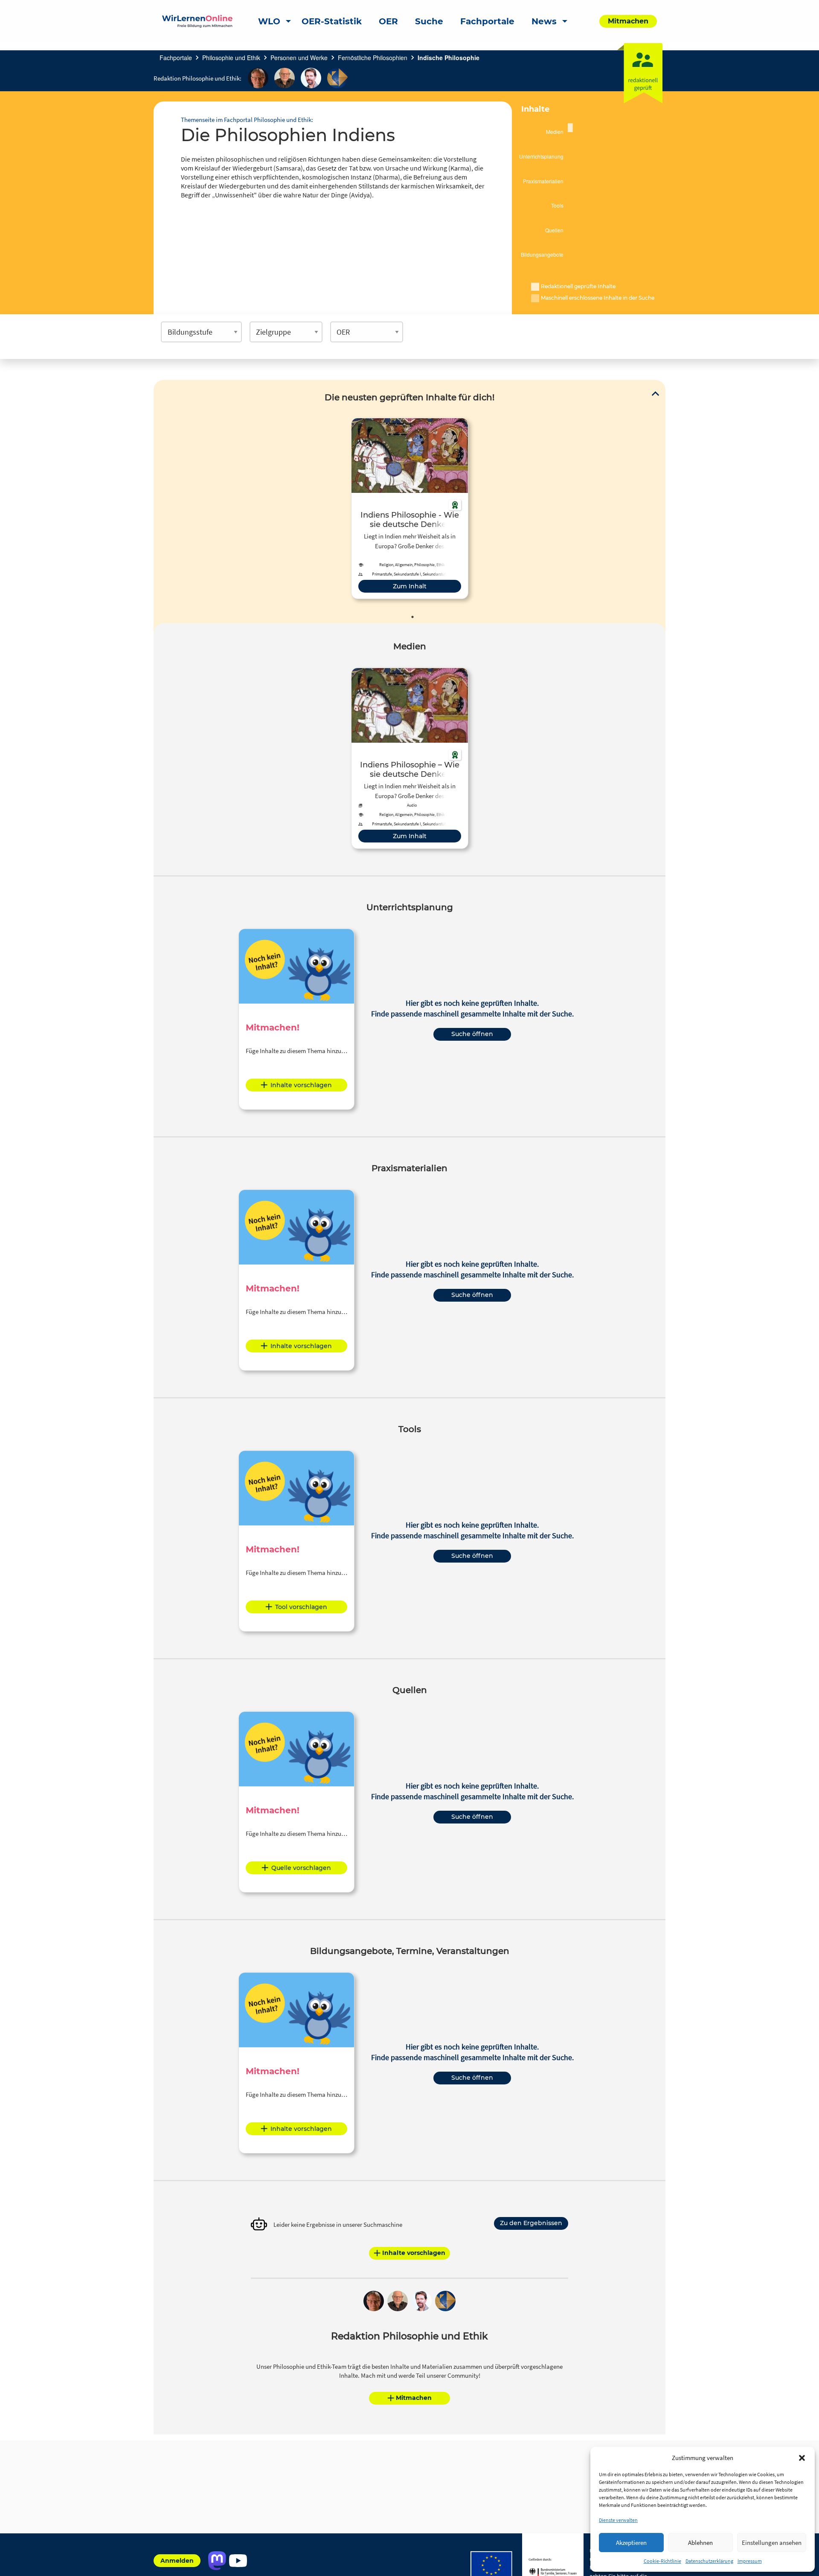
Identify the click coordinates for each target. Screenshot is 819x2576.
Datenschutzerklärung (709, 2561)
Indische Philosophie (449, 58)
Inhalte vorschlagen (301, 1085)
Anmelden (177, 2561)
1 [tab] (412, 617)
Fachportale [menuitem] (487, 21)
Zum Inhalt (410, 586)
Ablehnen (700, 2543)
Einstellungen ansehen (772, 2543)
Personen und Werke (299, 58)
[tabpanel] (410, 508)
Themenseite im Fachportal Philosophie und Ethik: (247, 120)
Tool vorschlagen (301, 1607)
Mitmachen (414, 2398)
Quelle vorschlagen (301, 1868)
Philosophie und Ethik (231, 58)
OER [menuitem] (388, 21)
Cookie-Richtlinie (662, 2561)
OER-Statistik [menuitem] (332, 21)
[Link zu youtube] (238, 2561)
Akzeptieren (631, 2543)
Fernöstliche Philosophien (373, 58)
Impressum (750, 2561)
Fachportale (176, 58)
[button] (802, 2458)
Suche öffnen (472, 1034)
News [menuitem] (544, 21)
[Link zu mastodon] (217, 2561)
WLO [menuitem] (269, 21)
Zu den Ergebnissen (531, 2223)
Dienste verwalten (618, 2520)
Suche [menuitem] (429, 21)
